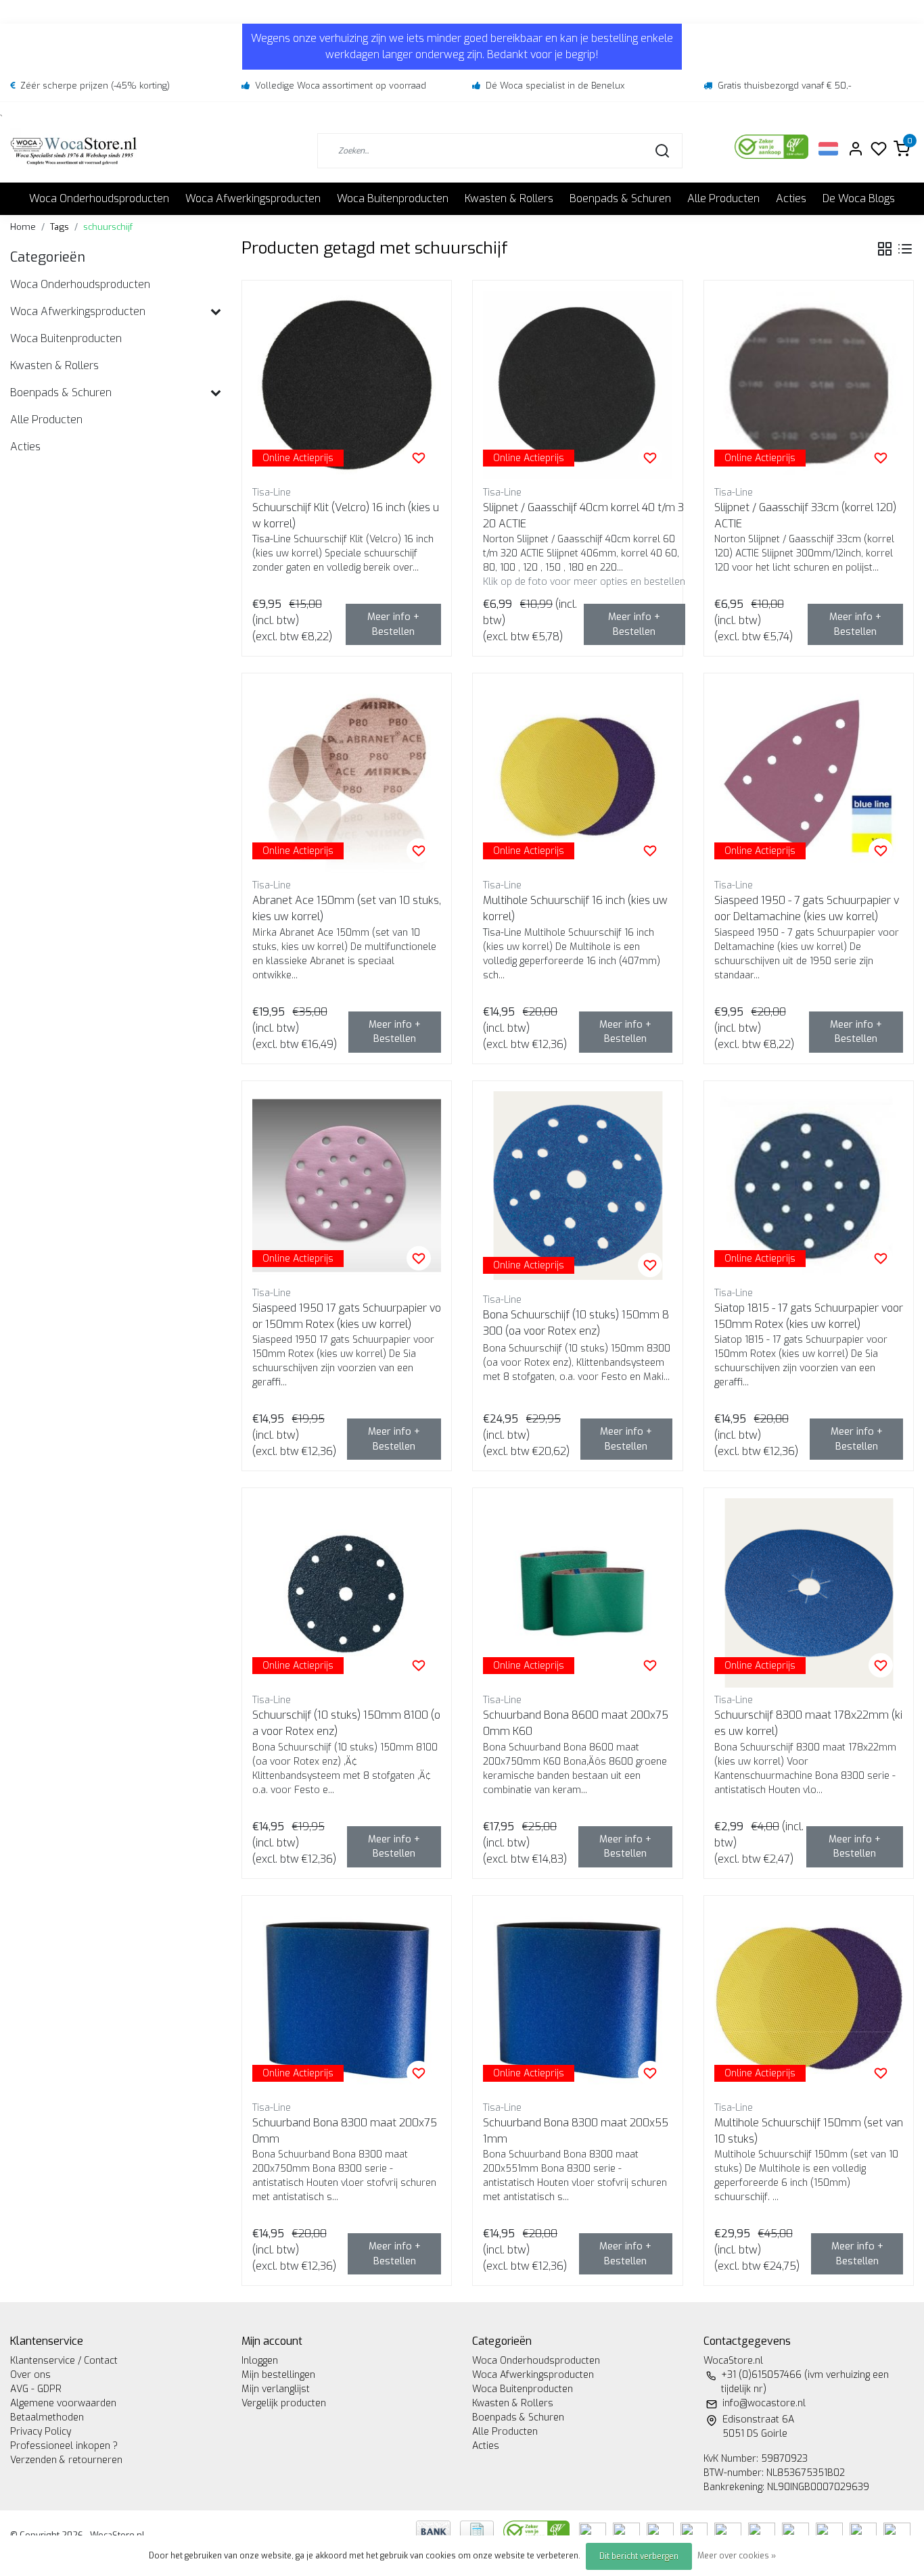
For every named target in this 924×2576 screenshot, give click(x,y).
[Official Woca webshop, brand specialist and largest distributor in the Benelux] (74, 150)
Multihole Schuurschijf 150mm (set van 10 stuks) (809, 2131)
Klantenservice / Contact (64, 2361)
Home (23, 227)
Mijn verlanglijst (276, 2389)
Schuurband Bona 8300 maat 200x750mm (345, 2131)
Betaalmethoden (47, 2417)
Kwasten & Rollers (509, 198)
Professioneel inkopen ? (64, 2446)
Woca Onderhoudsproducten (99, 198)
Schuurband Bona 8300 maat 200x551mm (576, 2131)
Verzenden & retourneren (66, 2460)
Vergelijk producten (284, 2403)
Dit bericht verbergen (639, 2556)
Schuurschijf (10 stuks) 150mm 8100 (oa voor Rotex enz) (346, 1723)
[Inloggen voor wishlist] (419, 458)
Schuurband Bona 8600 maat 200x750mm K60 (576, 1723)
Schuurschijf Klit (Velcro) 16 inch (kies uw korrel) (346, 516)
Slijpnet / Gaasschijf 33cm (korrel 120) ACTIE (805, 516)
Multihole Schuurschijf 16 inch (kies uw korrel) (575, 908)
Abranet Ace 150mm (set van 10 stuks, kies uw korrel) (347, 908)
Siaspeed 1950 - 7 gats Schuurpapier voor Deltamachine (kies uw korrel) (807, 908)
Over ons (30, 2375)
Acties (791, 198)
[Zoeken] (662, 151)
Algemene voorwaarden (63, 2403)
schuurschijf (108, 227)
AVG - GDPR (36, 2389)
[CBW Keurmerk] (538, 2530)
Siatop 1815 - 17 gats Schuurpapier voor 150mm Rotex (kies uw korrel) (809, 1316)
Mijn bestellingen (278, 2375)
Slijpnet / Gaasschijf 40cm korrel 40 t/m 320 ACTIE (583, 516)
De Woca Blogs (859, 198)
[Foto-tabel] (885, 249)
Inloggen (260, 2361)
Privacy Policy (41, 2432)
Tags (60, 227)
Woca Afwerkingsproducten (253, 198)
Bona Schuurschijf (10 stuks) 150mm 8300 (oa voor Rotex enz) (576, 1323)
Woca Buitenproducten (393, 198)
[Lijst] (905, 249)
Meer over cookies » (737, 2556)
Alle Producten (723, 198)
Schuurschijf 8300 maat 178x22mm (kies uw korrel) (808, 1723)
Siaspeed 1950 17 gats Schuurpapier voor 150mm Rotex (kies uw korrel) (347, 1316)
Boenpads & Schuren (620, 198)
